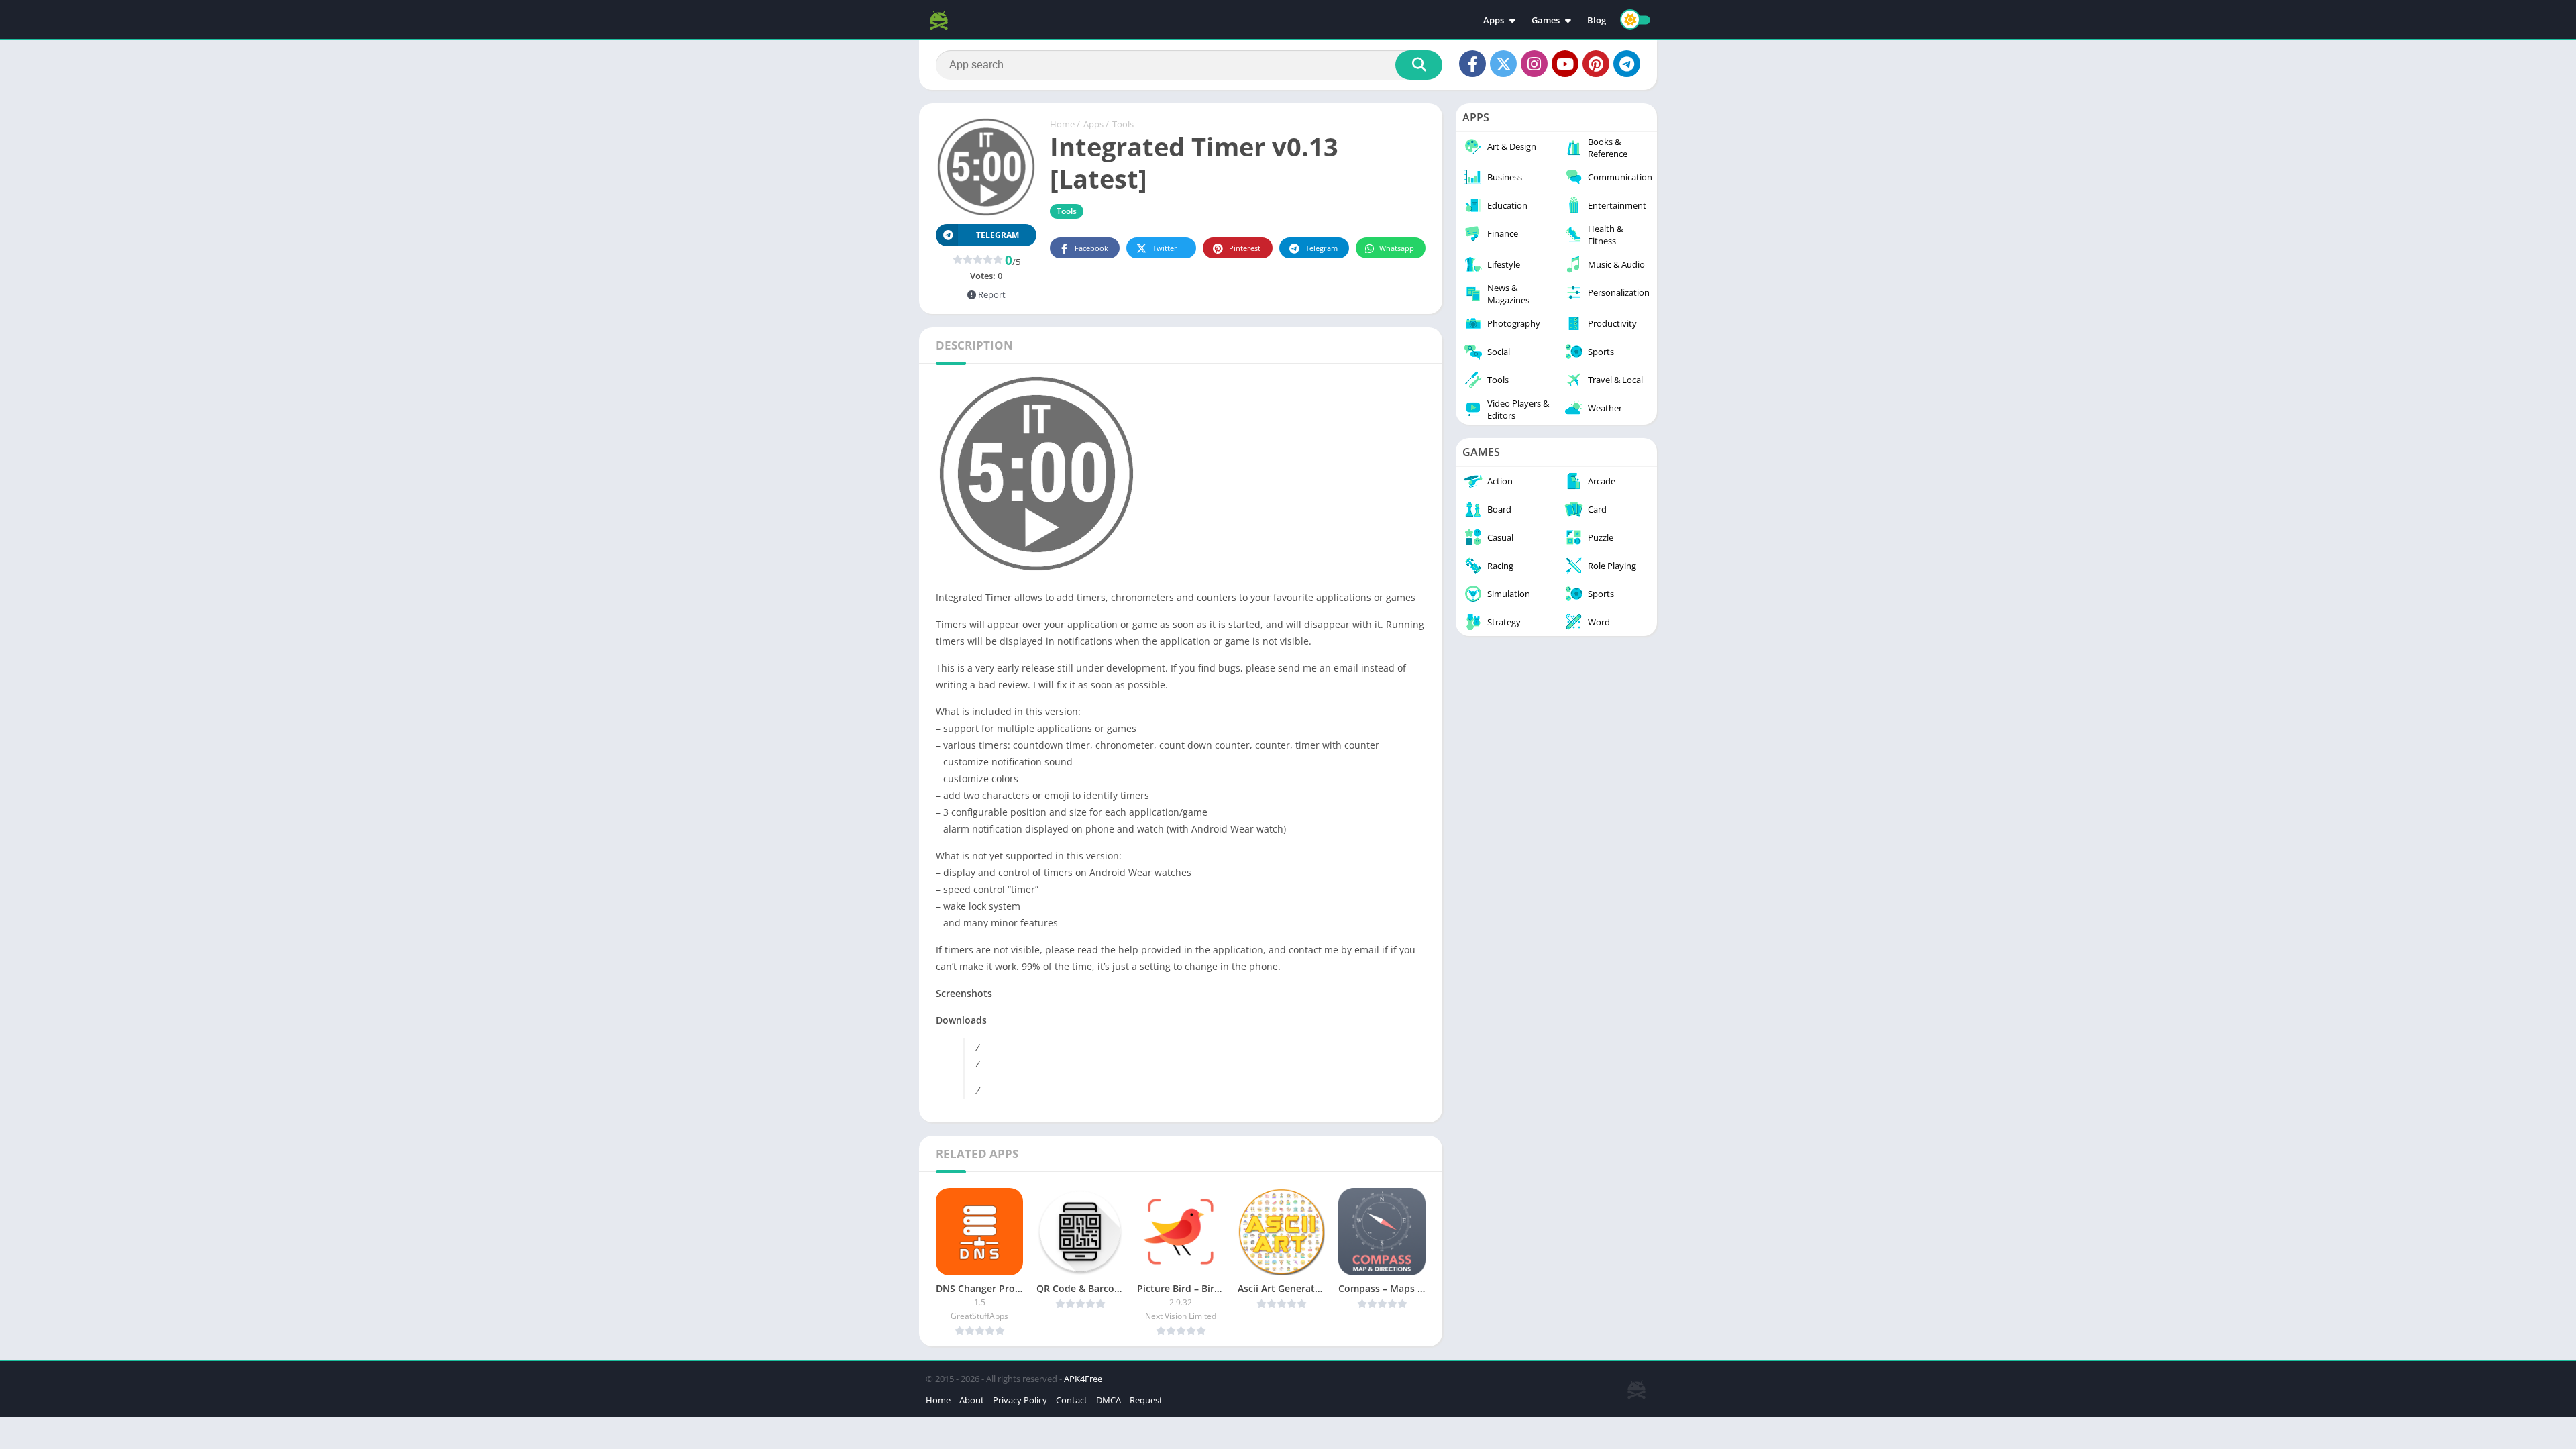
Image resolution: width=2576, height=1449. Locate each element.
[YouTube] (1565, 64)
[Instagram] (1534, 64)
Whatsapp (1397, 248)
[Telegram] (1627, 64)
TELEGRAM (998, 235)
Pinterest (1245, 248)
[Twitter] (1503, 64)
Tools (1123, 124)
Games (1546, 20)
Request (1146, 1400)
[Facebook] (1472, 64)
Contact (1072, 1400)
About (972, 1400)
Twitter (1165, 248)
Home (1062, 124)
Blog (1597, 20)
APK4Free (1083, 1379)
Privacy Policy (1020, 1400)
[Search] (1419, 65)
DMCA (1109, 1400)
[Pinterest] (1596, 64)
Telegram (1322, 248)
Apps (1494, 20)
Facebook (1091, 248)
